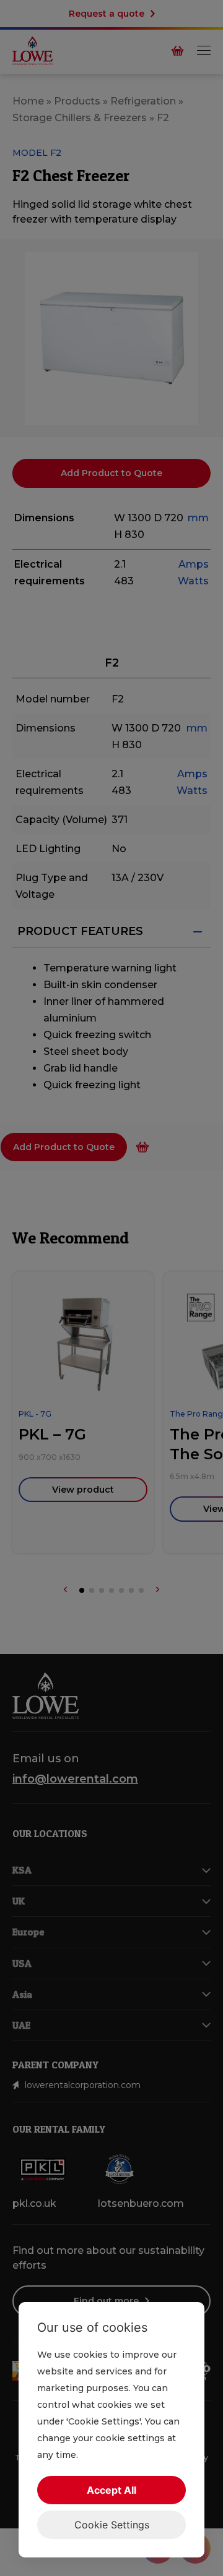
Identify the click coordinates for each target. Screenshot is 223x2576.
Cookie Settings (112, 2525)
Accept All (111, 2490)
